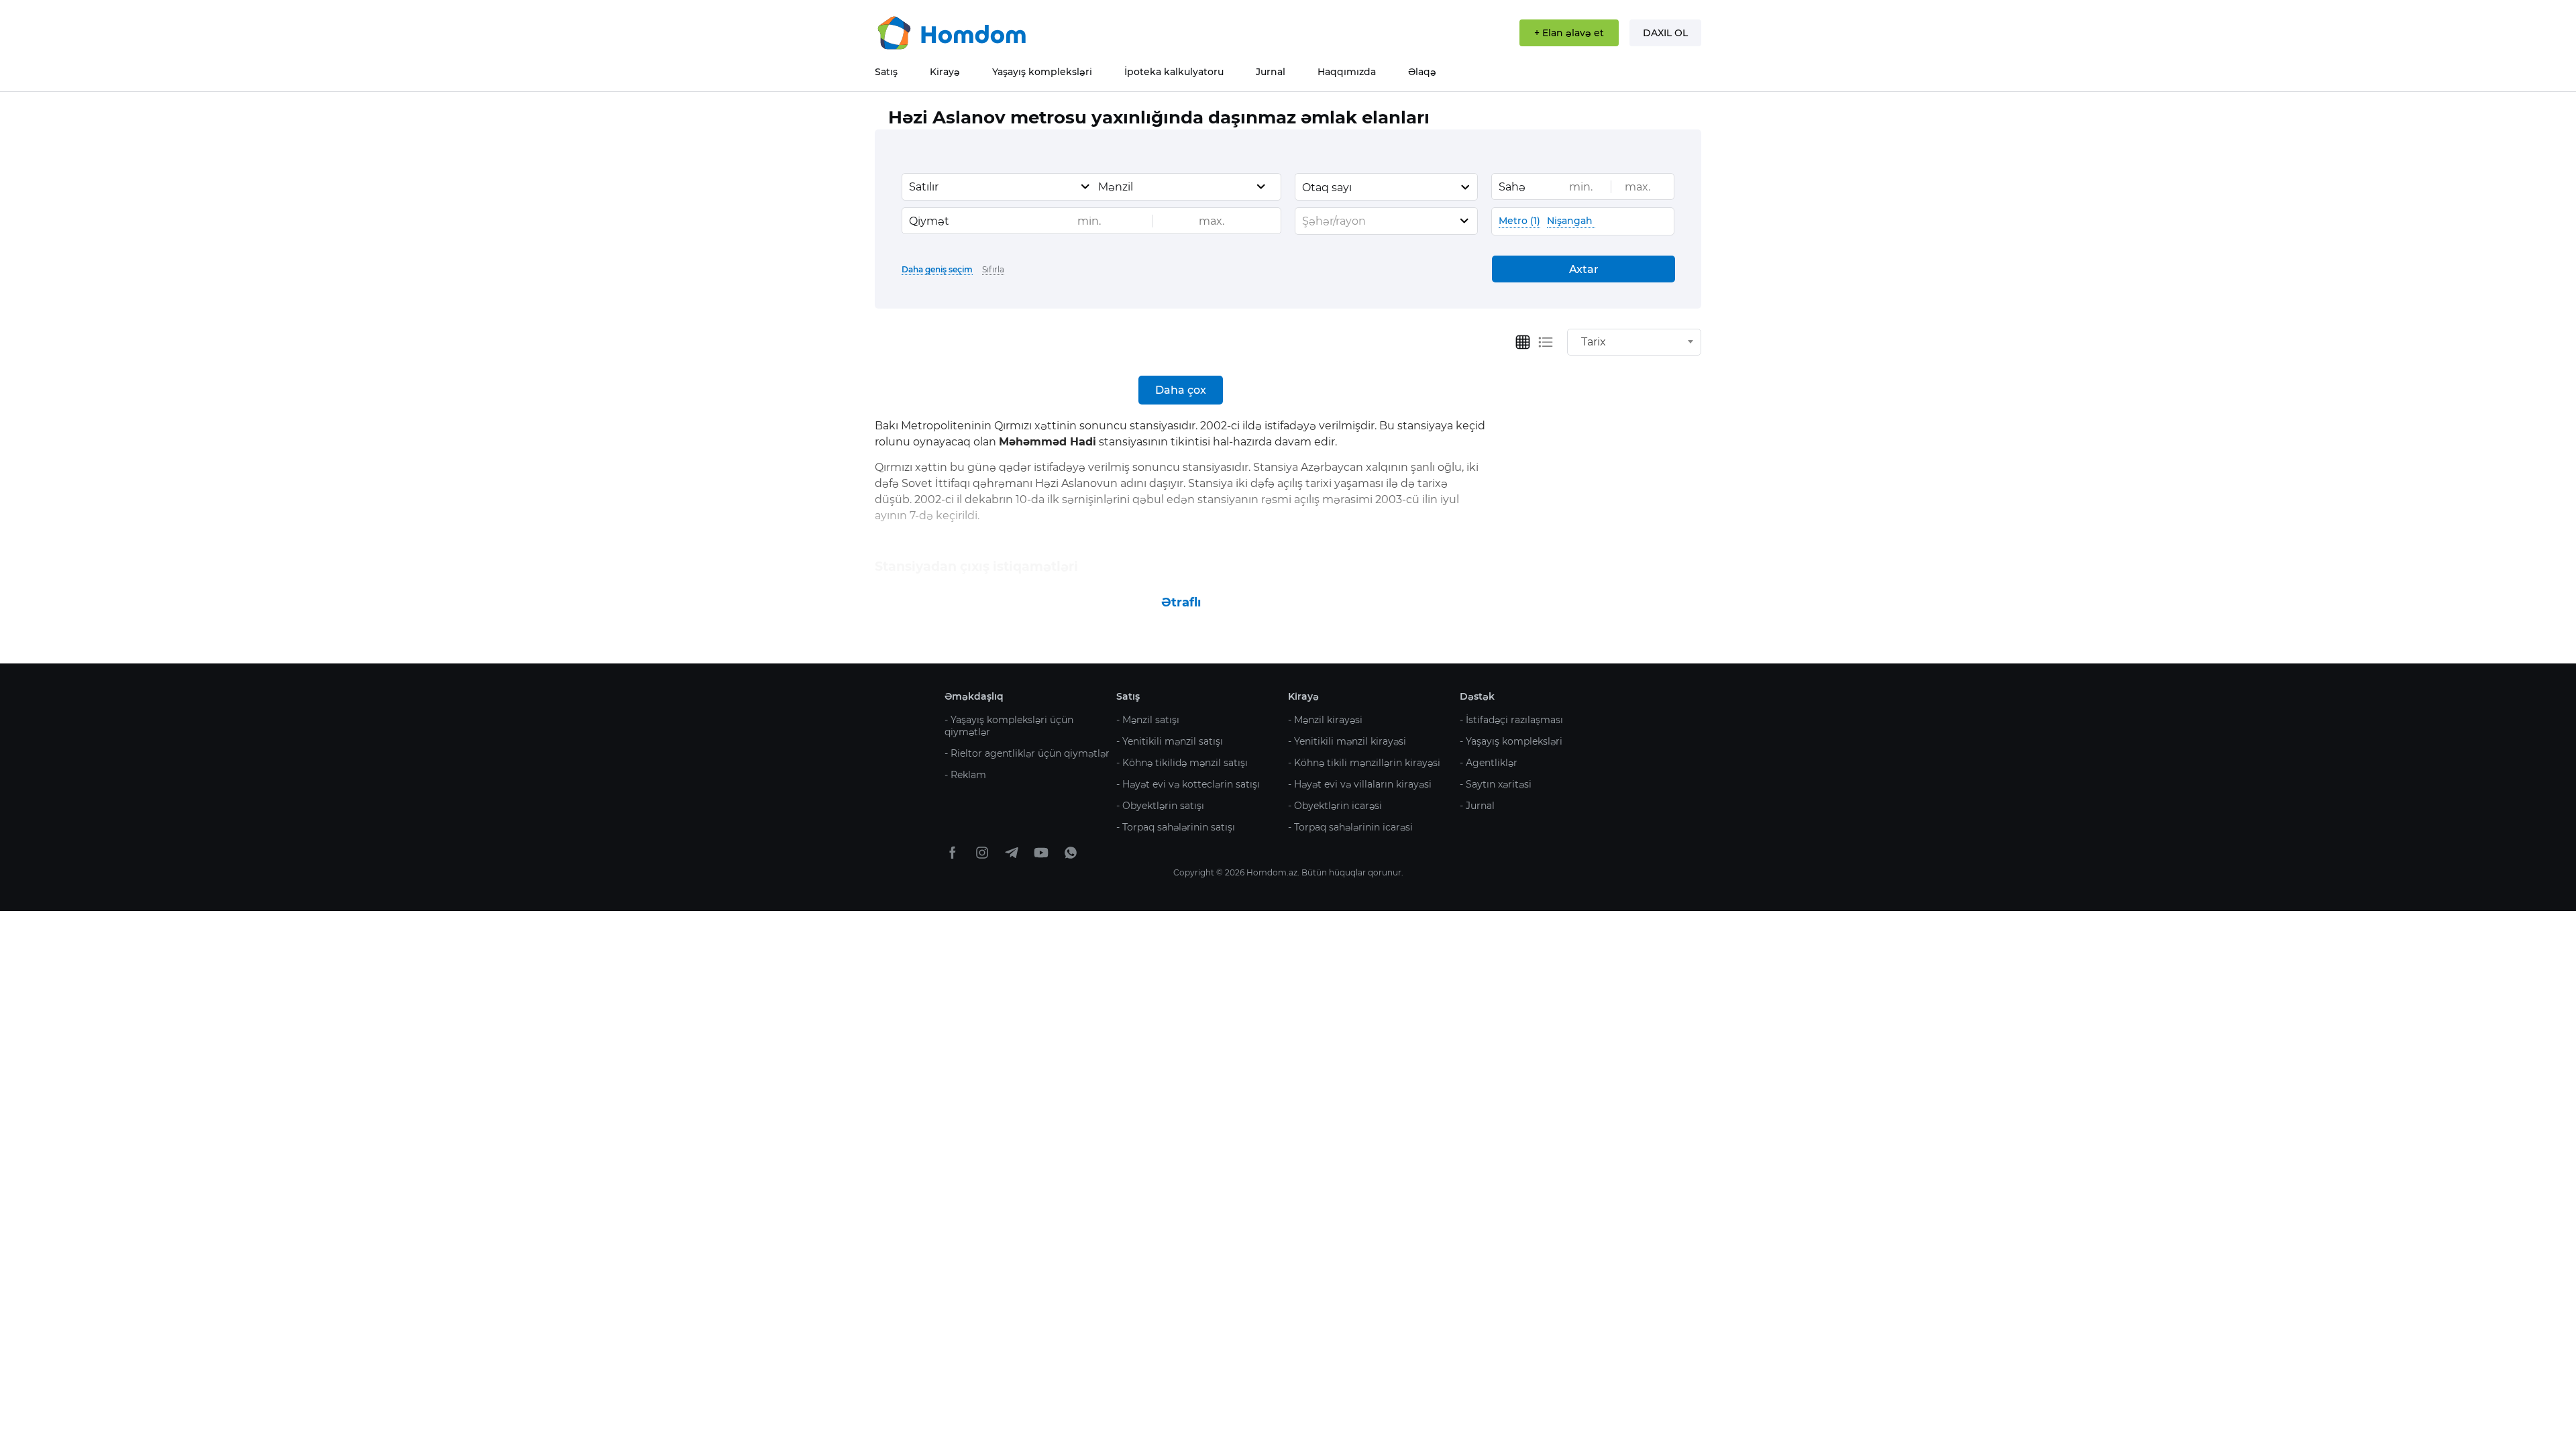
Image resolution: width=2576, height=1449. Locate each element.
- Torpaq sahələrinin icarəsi (1350, 827)
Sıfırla (993, 269)
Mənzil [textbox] (1116, 187)
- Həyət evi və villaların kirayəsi (1360, 784)
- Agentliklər (1489, 763)
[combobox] (1000, 187)
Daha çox (1181, 390)
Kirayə (945, 72)
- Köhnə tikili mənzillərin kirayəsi (1364, 763)
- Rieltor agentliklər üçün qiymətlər (1027, 753)
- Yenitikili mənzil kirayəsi (1347, 741)
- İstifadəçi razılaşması (1511, 720)
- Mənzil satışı (1148, 720)
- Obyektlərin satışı (1160, 806)
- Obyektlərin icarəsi (1335, 806)
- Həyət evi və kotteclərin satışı (1188, 784)
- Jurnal (1477, 806)
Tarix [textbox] (1594, 342)
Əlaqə (1422, 72)
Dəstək (1477, 696)
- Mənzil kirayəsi (1325, 720)
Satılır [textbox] (924, 187)
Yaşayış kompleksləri (1042, 72)
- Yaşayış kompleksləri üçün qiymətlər (1009, 726)
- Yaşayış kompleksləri (1511, 741)
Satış (886, 72)
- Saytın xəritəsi (1496, 784)
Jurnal (1271, 72)
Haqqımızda (1347, 72)
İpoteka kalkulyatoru (1174, 72)
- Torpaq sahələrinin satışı (1176, 827)
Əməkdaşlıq (974, 696)
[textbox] (1386, 221)
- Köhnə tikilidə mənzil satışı (1182, 763)
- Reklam (965, 775)
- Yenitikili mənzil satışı (1170, 741)
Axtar (1584, 269)
